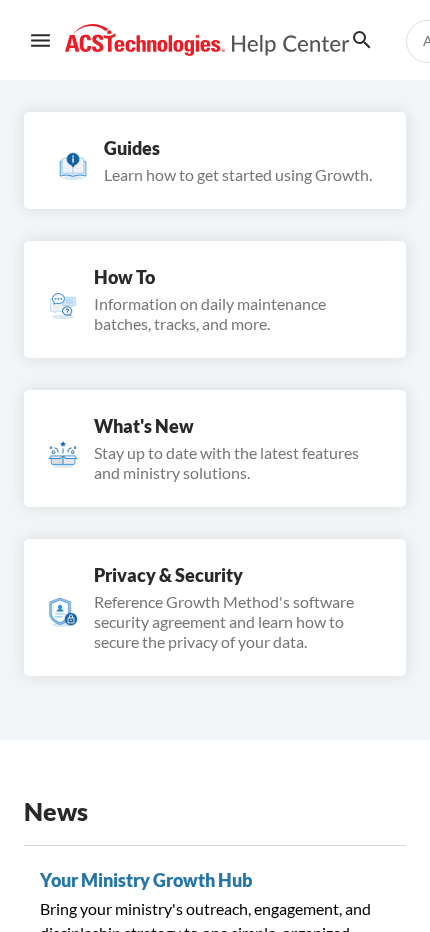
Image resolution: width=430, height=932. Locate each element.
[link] (207, 40)
